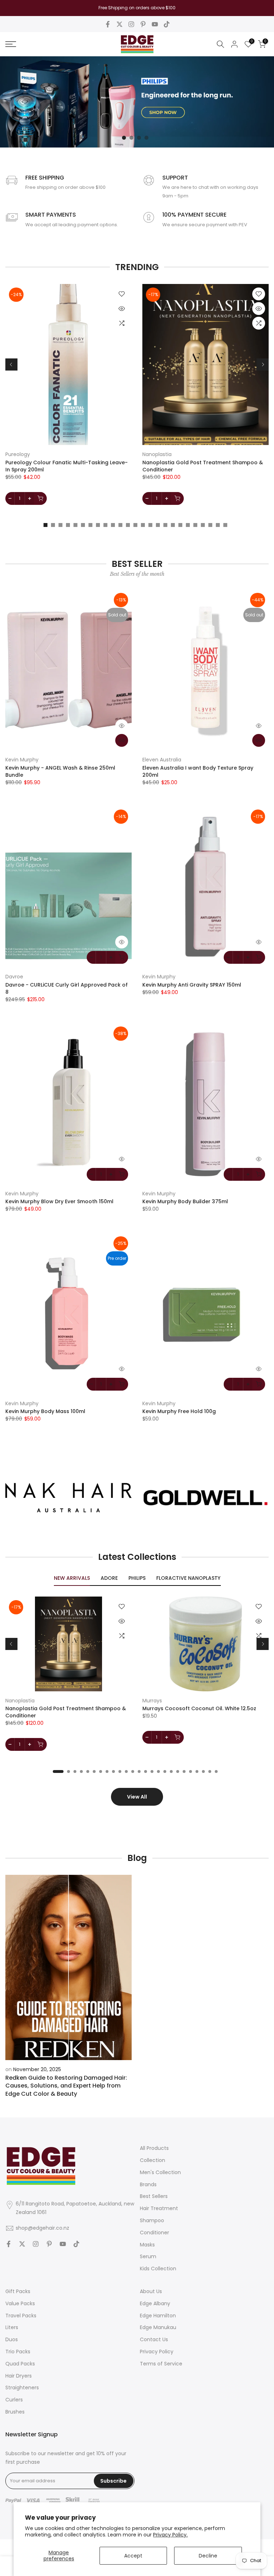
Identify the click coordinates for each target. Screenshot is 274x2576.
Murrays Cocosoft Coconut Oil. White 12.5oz (199, 1709)
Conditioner (154, 2233)
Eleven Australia (162, 760)
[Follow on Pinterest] (143, 24)
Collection (153, 2160)
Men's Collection (160, 2172)
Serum (148, 2256)
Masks (147, 2245)
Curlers (14, 2400)
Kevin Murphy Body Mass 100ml (45, 1411)
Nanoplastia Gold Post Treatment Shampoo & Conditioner (203, 466)
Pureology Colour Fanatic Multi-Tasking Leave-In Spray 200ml (67, 466)
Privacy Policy (157, 2352)
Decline (208, 2556)
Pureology (18, 454)
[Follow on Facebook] (108, 24)
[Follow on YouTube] (155, 24)
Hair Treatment (159, 2208)
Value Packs (20, 2303)
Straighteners (22, 2388)
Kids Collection (158, 2269)
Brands (148, 2184)
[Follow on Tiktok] (167, 24)
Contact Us (154, 2339)
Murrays (152, 1701)
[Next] (263, 364)
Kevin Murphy (22, 760)
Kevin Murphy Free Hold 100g (179, 1411)
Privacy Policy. (170, 2535)
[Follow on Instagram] (131, 24)
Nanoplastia (157, 454)
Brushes (15, 2412)
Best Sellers (154, 2196)
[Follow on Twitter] (120, 24)
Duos (12, 2339)
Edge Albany (155, 2303)
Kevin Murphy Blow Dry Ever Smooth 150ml (59, 1201)
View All (137, 1797)
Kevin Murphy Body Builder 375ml (185, 1201)
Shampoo (152, 2220)
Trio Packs (18, 2352)
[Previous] (11, 364)
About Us (151, 2291)
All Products (154, 2148)
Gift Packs (18, 2291)
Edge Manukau (158, 2327)
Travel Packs (21, 2316)
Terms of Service (161, 2364)
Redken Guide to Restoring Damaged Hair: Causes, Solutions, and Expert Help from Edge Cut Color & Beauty (66, 2086)
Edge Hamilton (158, 2316)
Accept (133, 2556)
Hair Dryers (19, 2376)
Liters (12, 2327)
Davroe (14, 977)
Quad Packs (20, 2364)
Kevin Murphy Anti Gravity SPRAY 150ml (192, 985)
